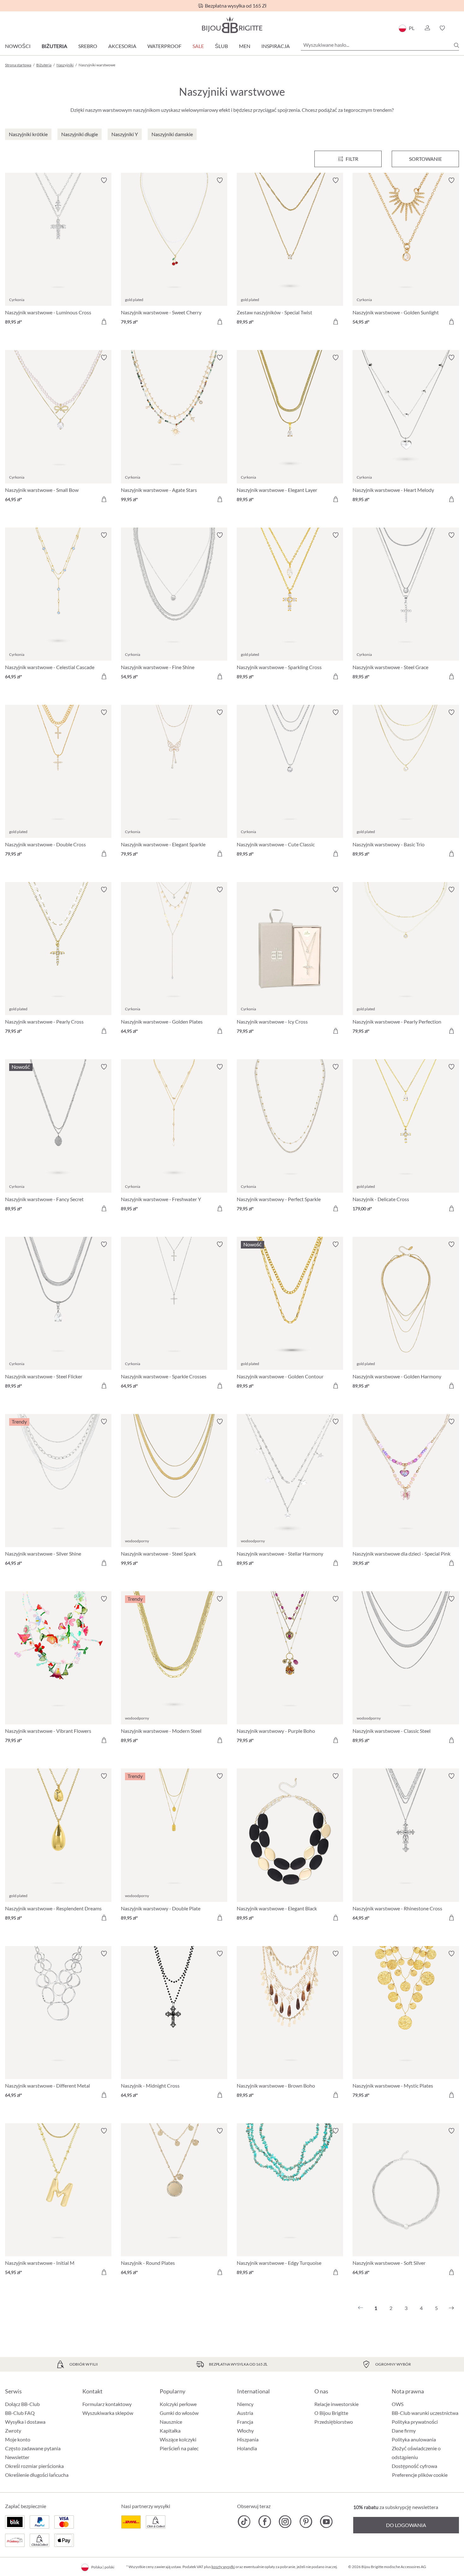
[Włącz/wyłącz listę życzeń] (104, 180)
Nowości (18, 46)
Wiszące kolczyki (178, 2439)
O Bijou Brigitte (331, 2413)
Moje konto (18, 2439)
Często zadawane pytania (33, 2448)
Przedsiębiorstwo (334, 2422)
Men (245, 46)
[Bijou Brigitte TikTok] (244, 2522)
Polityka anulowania (414, 2439)
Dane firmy (404, 2431)
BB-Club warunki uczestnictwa (425, 2413)
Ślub (221, 46)
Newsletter (17, 2457)
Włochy (245, 2431)
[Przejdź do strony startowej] (232, 25)
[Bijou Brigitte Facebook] (265, 2522)
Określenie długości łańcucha (37, 2475)
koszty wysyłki (223, 2567)
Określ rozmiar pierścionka (34, 2466)
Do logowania (406, 2525)
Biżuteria (54, 46)
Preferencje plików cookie (420, 2475)
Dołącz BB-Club (22, 2404)
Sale (198, 46)
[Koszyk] (457, 28)
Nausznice (171, 2422)
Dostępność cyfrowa (414, 2466)
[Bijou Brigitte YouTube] (326, 2522)
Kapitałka (170, 2431)
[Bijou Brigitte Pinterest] (306, 2522)
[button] (427, 28)
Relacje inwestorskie (336, 2404)
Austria (245, 2413)
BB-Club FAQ (20, 2413)
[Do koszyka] (104, 322)
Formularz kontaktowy (107, 2404)
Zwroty (13, 2431)
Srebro (88, 46)
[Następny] (451, 2308)
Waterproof (164, 46)
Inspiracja (276, 46)
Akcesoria (122, 46)
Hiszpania (248, 2439)
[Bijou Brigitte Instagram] (285, 2522)
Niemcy (245, 2404)
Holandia (247, 2448)
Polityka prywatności (415, 2422)
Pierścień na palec (179, 2448)
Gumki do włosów (179, 2413)
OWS (398, 2404)
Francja (245, 2422)
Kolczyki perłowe (178, 2404)
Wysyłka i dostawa (25, 2422)
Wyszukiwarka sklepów (108, 2413)
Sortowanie (425, 159)
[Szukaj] (456, 45)
